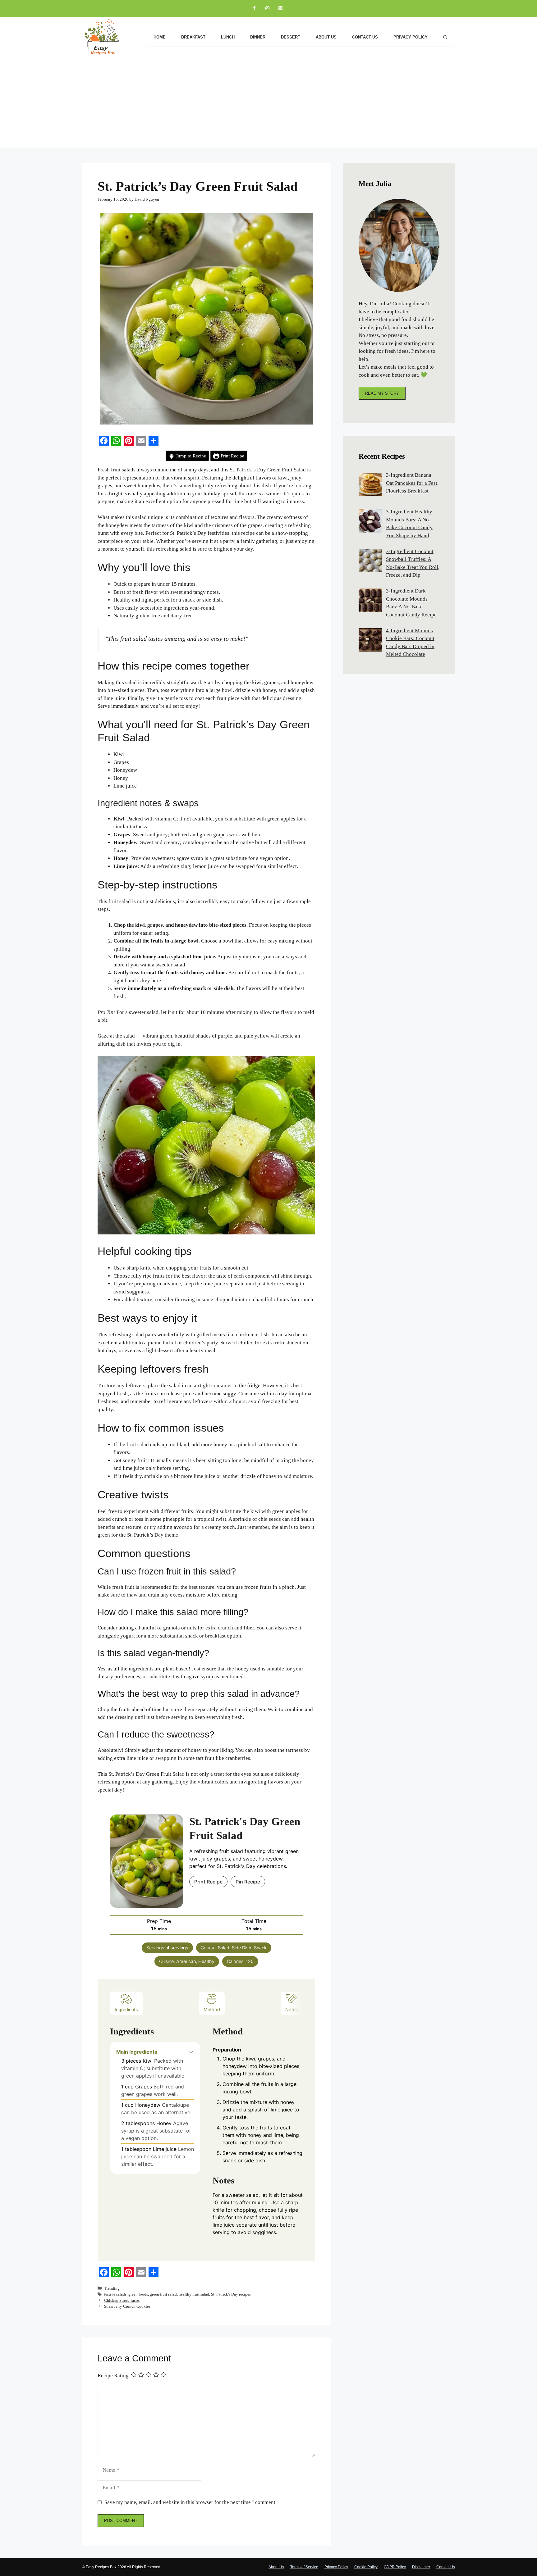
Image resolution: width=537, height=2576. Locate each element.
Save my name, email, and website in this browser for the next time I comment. (190, 2502)
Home (160, 37)
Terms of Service (304, 2567)
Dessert (291, 37)
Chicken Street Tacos (122, 2300)
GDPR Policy (395, 2567)
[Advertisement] (268, 104)
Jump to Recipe (190, 456)
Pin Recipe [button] (248, 1882)
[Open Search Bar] (445, 37)
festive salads (115, 2294)
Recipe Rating (113, 2375)
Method (212, 2009)
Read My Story (382, 393)
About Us (326, 37)
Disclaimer (421, 2567)
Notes (292, 2009)
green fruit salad (163, 2294)
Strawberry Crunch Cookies (127, 2306)
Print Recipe (232, 456)
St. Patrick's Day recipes (231, 2294)
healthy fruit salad (194, 2294)
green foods (138, 2294)
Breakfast (193, 37)
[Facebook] (254, 9)
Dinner (258, 37)
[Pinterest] (280, 9)
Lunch (228, 37)
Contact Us (365, 37)
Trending (112, 2288)
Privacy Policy (411, 37)
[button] (191, 2052)
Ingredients (126, 2009)
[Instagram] (267, 9)
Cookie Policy (366, 2567)
